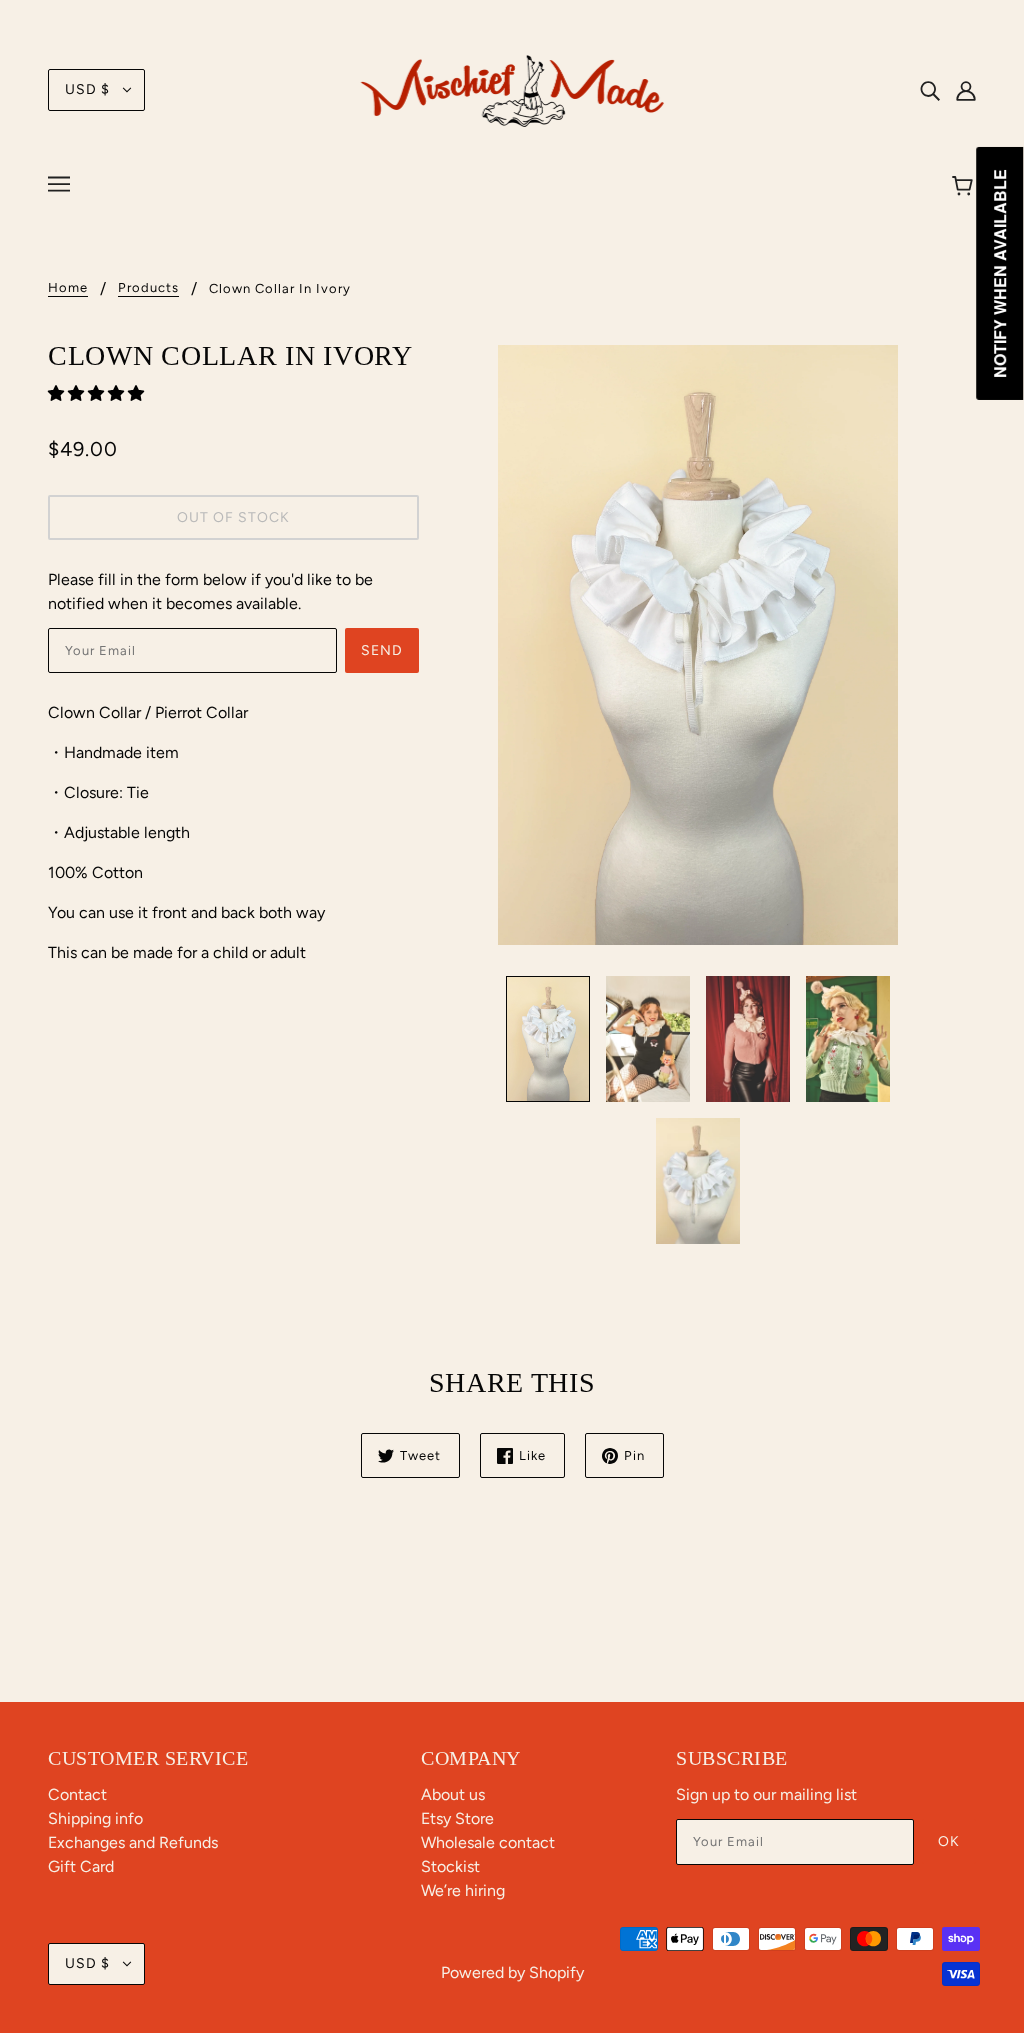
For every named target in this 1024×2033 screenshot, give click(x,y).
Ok (949, 1841)
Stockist (450, 1866)
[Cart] (965, 187)
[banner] (512, 88)
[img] (930, 90)
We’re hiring (463, 1890)
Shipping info (95, 1818)
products (148, 288)
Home (68, 288)
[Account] (966, 90)
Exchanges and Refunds (133, 1842)
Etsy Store (457, 1818)
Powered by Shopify (512, 1972)
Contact (77, 1794)
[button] (98, 393)
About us (453, 1794)
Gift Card (81, 1866)
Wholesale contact (488, 1842)
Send (382, 650)
